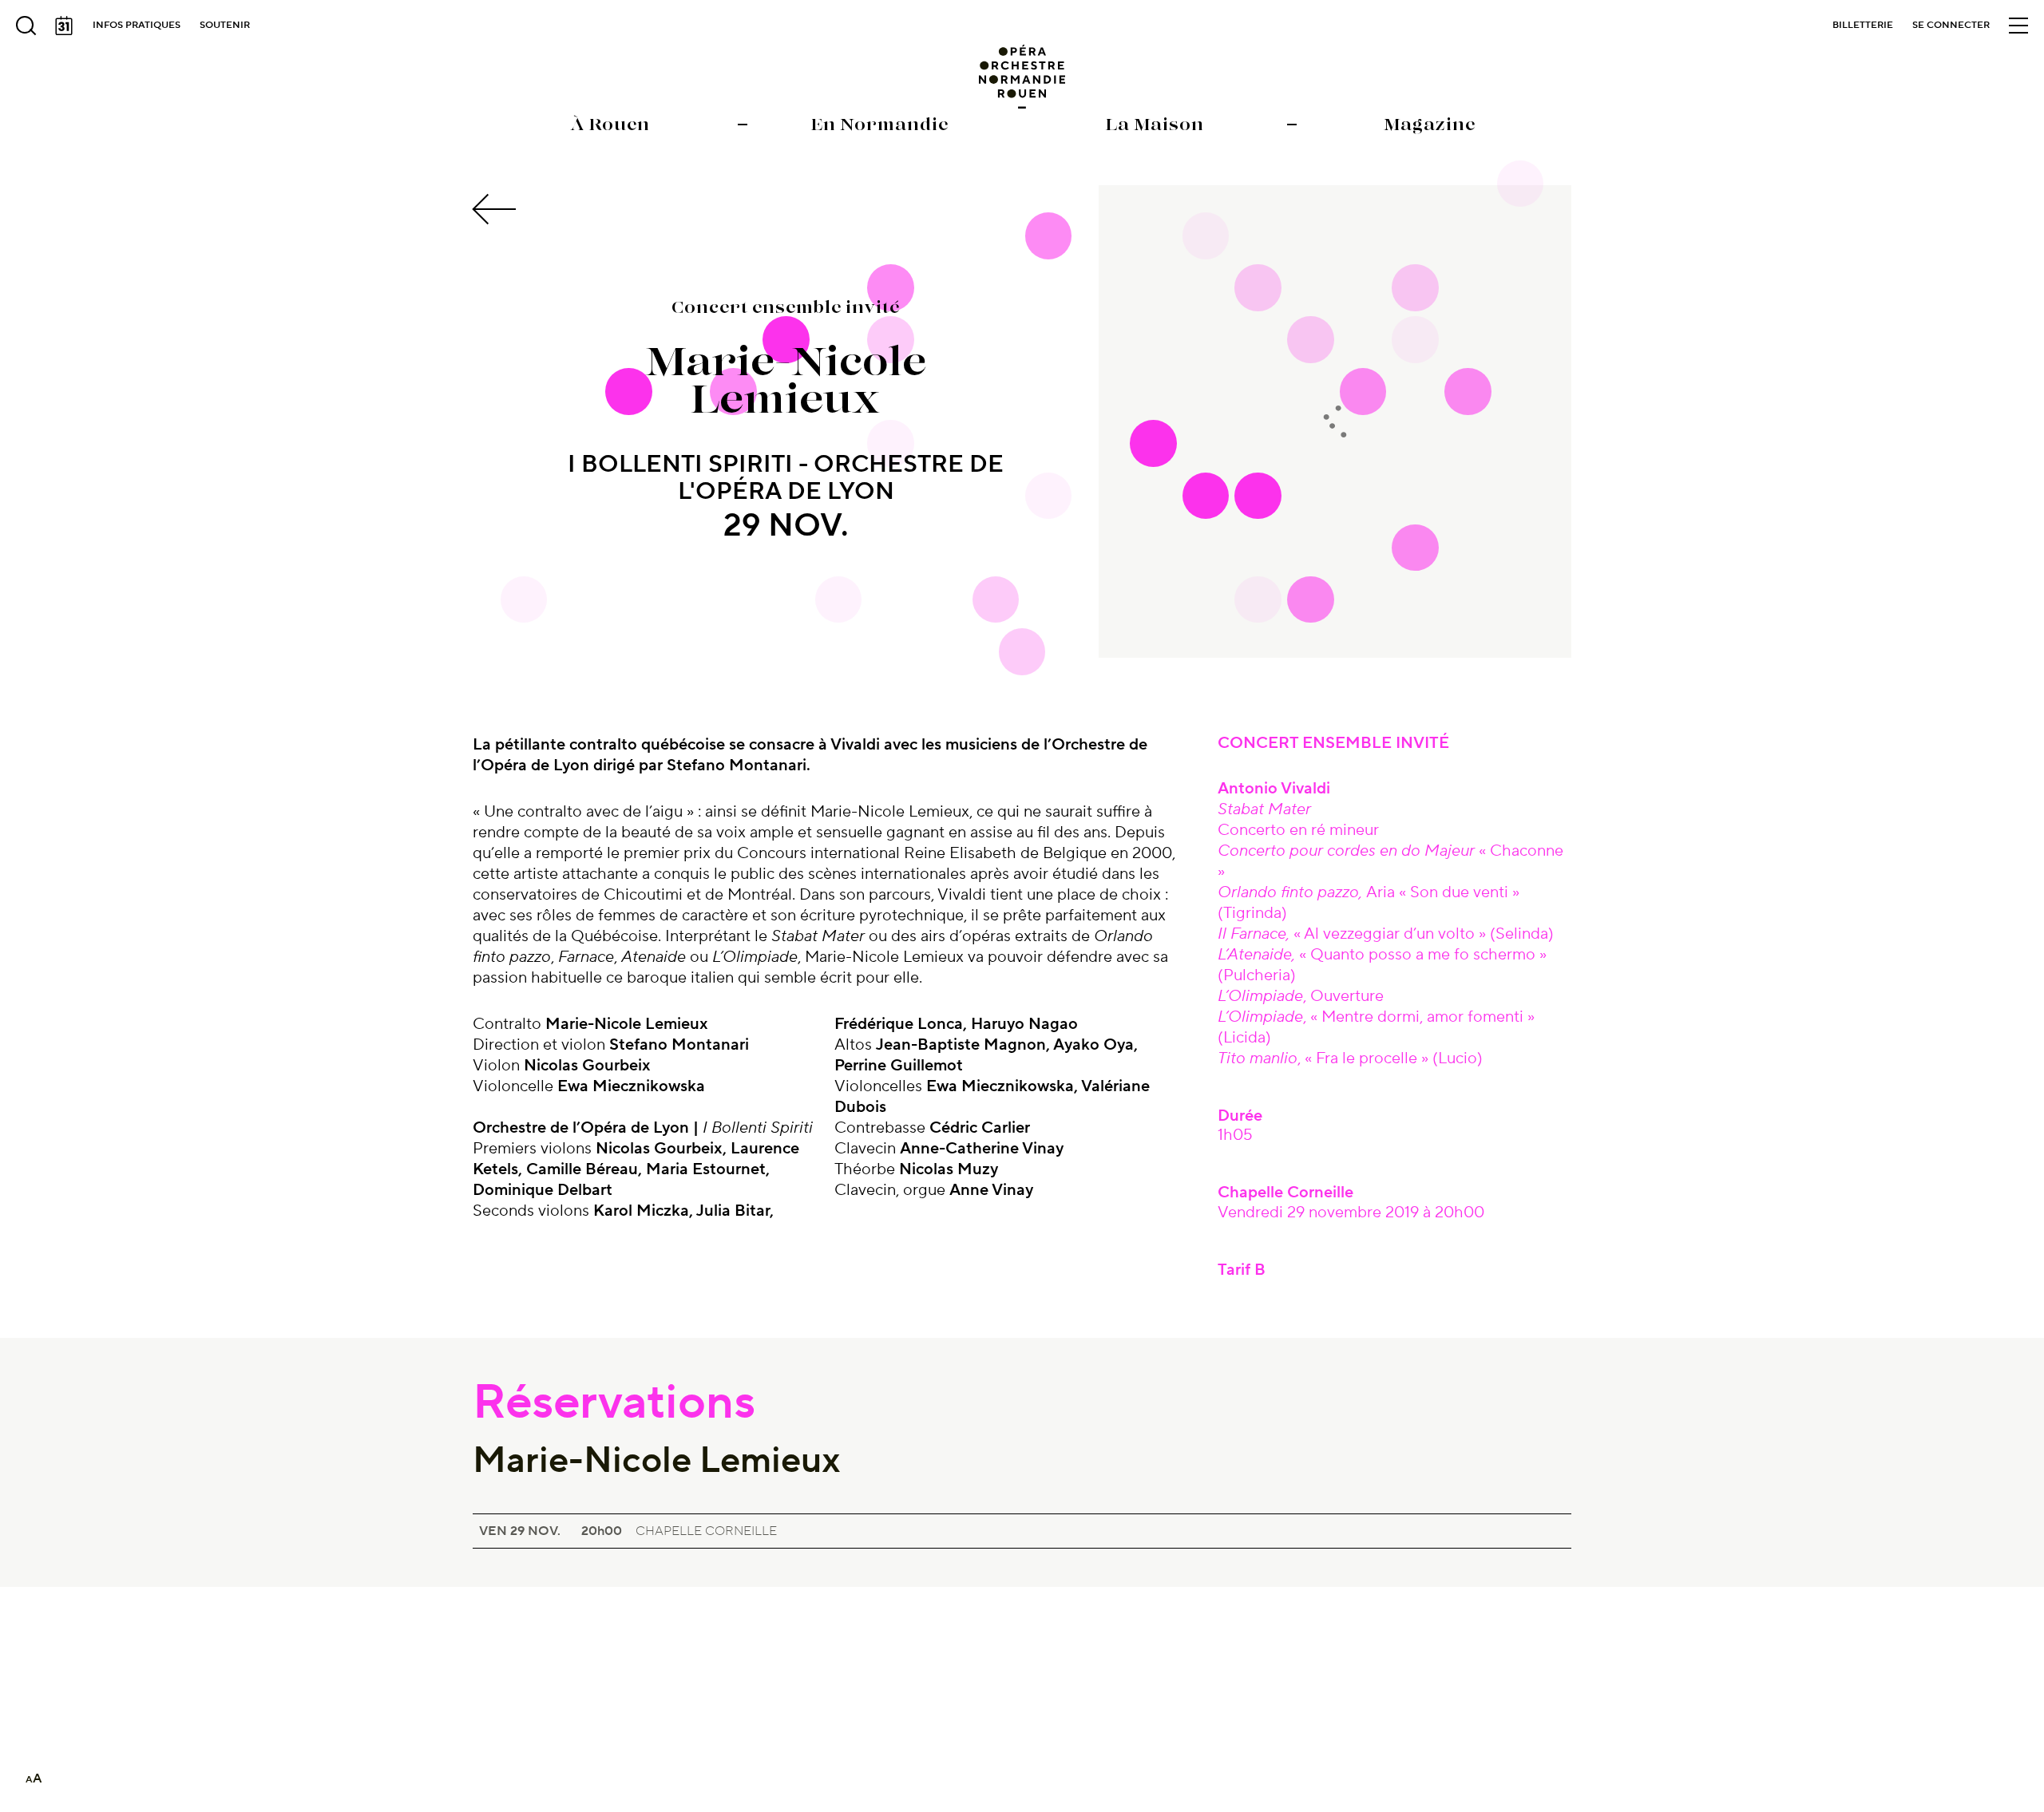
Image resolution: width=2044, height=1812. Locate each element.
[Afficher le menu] (2018, 26)
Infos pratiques (137, 25)
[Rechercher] (26, 26)
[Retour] (497, 209)
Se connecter (1951, 25)
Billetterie (1863, 25)
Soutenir (225, 25)
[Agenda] (64, 26)
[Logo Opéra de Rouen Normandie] (1022, 77)
